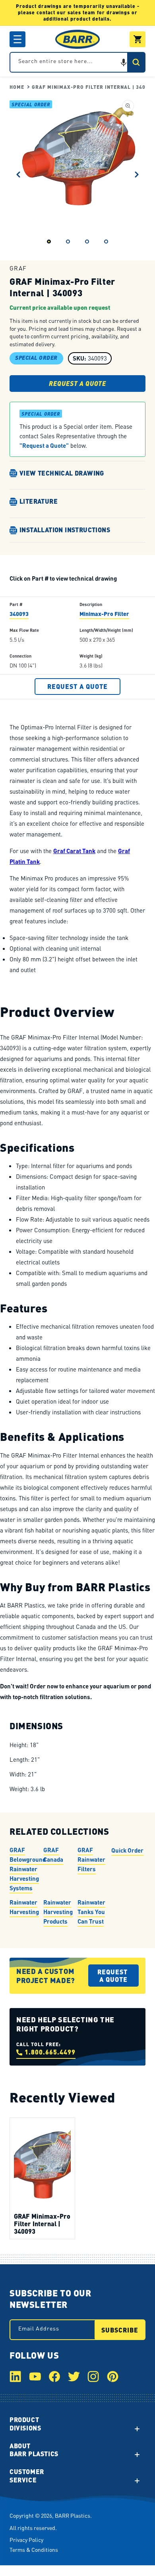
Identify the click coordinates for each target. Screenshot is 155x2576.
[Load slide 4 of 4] (106, 242)
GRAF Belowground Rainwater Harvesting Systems (28, 1869)
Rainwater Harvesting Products (58, 1912)
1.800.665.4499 (50, 2052)
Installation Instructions (65, 530)
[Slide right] (137, 175)
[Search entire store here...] (136, 62)
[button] (17, 39)
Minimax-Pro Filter (104, 614)
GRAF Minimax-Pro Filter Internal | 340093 (42, 2224)
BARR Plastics (73, 2515)
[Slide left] (18, 175)
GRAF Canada (53, 1855)
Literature (39, 502)
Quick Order (127, 1850)
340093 (19, 614)
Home (17, 87)
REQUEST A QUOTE (77, 383)
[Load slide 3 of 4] (87, 242)
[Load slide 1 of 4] (49, 242)
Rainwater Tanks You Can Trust (91, 1912)
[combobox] (77, 62)
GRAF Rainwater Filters (91, 1859)
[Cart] (138, 39)
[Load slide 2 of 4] (68, 242)
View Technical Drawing (62, 473)
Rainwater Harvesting (24, 1907)
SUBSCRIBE (120, 2330)
